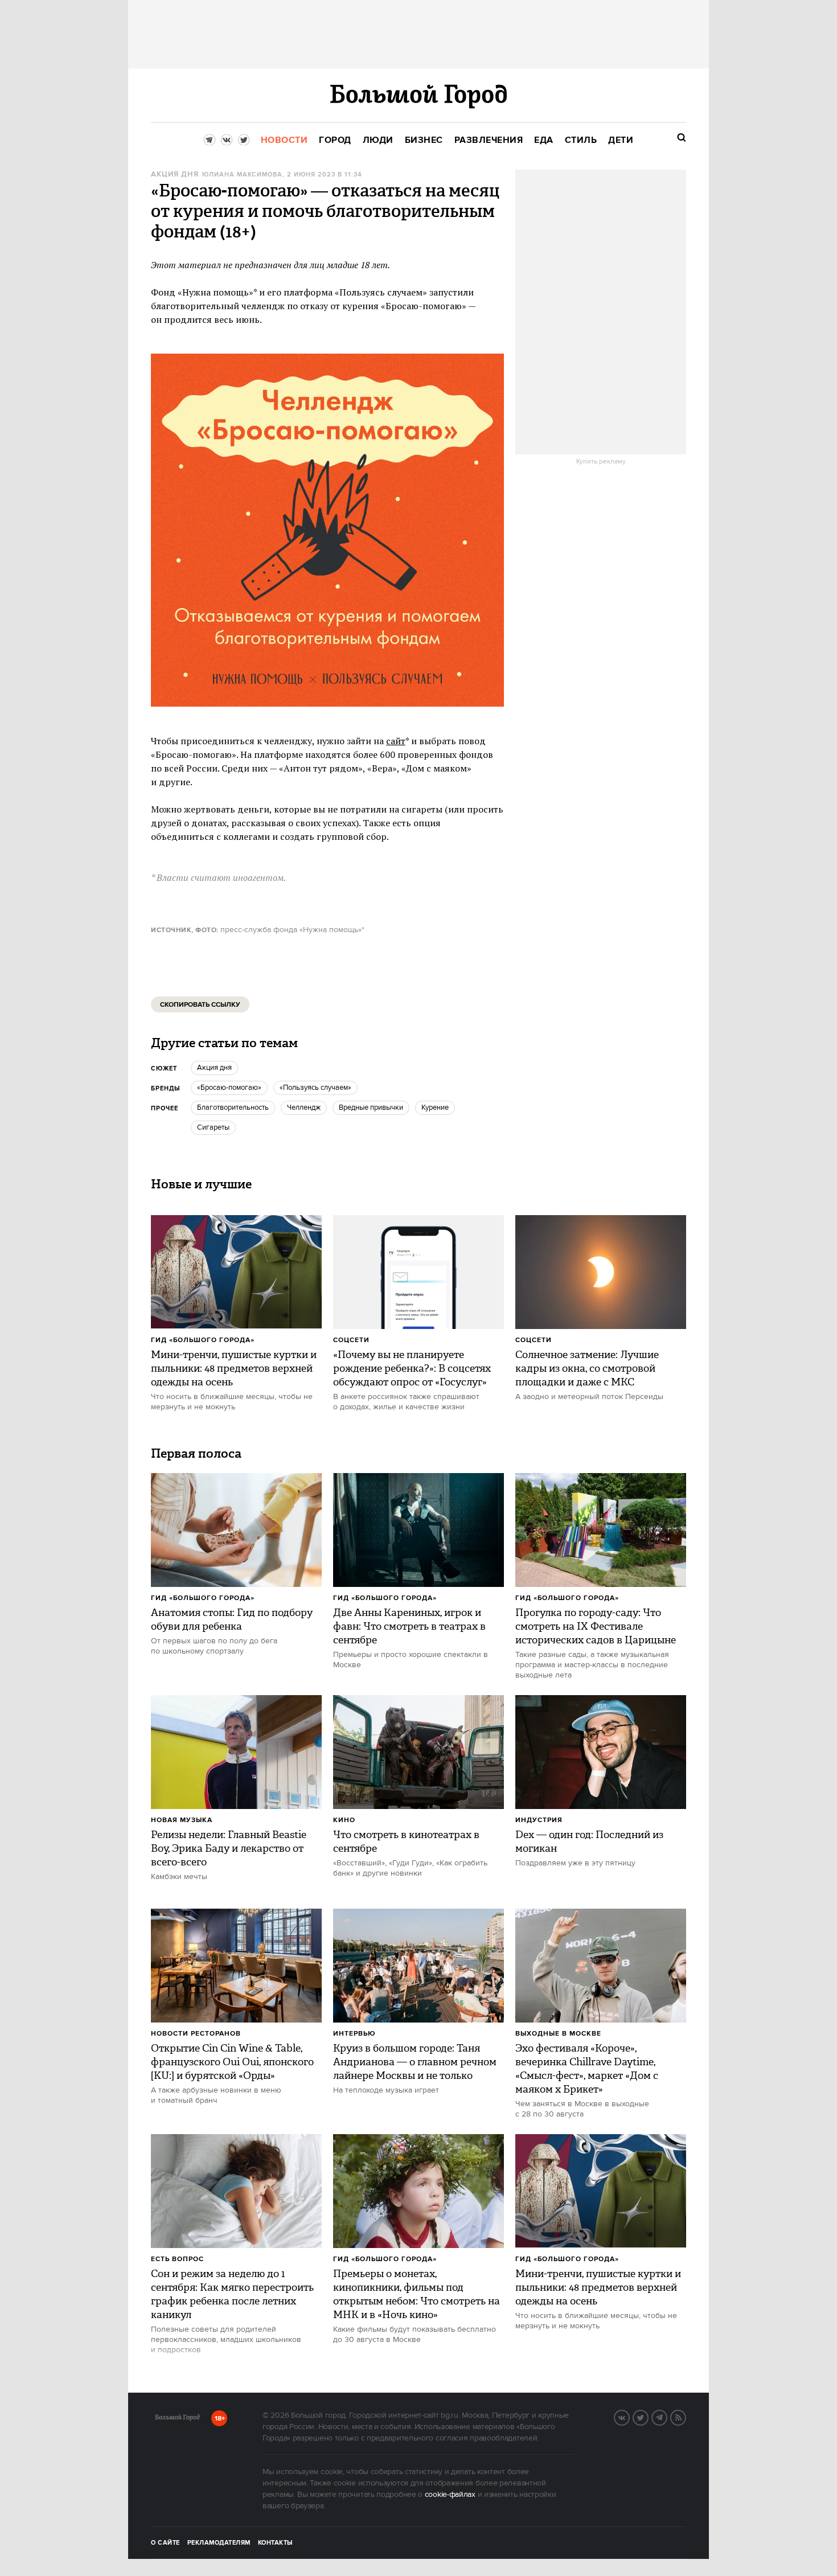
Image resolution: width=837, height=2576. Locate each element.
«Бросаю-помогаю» (229, 1088)
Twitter (648, 2417)
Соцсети (351, 1340)
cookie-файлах (450, 2495)
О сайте (165, 2543)
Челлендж (304, 1107)
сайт (396, 741)
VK (629, 2417)
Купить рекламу (601, 462)
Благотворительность (233, 1107)
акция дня (175, 175)
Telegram (667, 2417)
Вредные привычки (371, 1107)
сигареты (213, 1127)
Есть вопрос (177, 2259)
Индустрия (539, 1820)
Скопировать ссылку (200, 1005)
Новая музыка (182, 1820)
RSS (686, 2417)
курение (435, 1107)
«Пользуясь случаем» (315, 1088)
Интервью (354, 2034)
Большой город (177, 2419)
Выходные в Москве (558, 2034)
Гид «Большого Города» (203, 1340)
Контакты (276, 2543)
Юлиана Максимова (242, 175)
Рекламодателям (219, 2543)
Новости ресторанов (196, 2034)
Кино (344, 1820)
